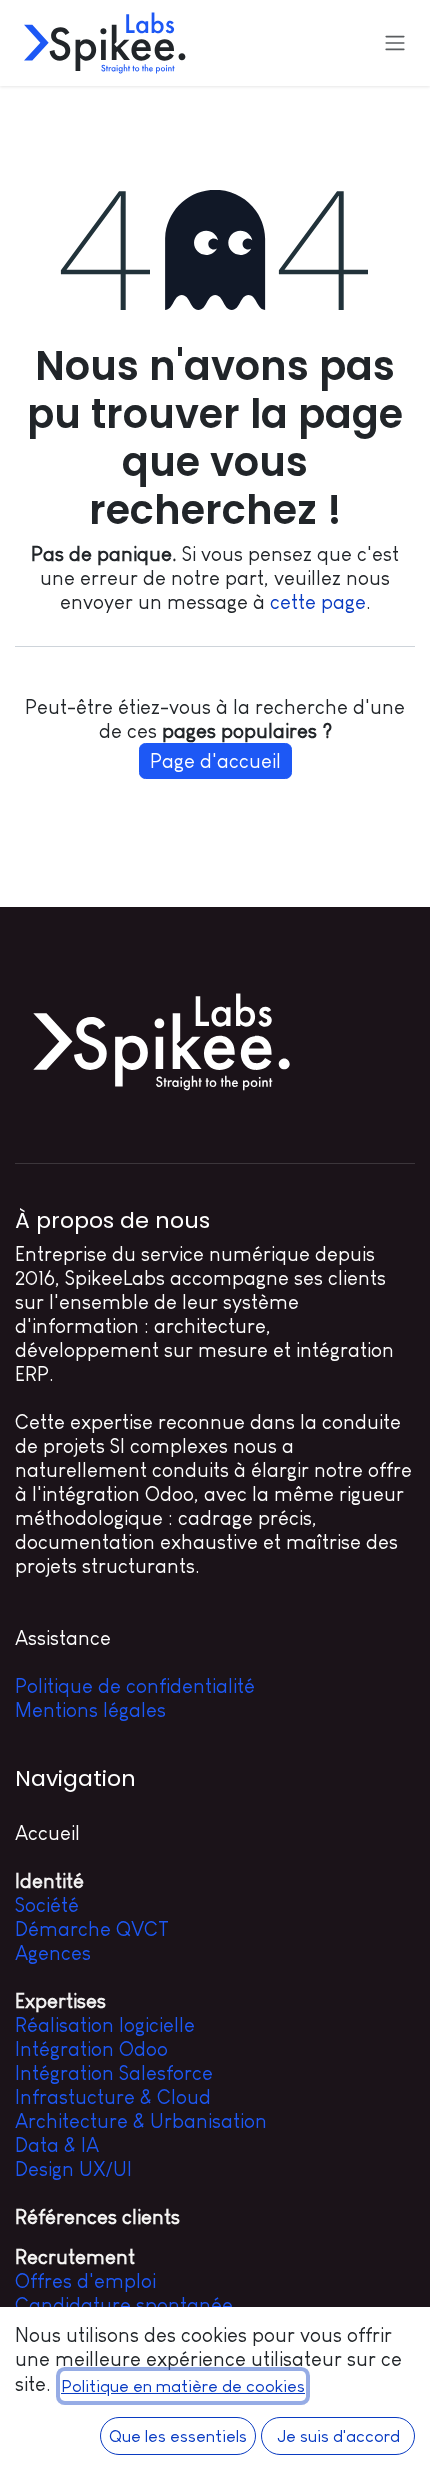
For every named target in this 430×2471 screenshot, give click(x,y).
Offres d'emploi (85, 2281)
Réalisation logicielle (105, 2025)
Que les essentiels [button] (178, 2436)
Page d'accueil (215, 761)
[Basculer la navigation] (395, 43)
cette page (318, 602)
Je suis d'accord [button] (338, 2436)
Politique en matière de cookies (183, 2386)
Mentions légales (90, 1710)
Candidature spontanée (124, 2305)
